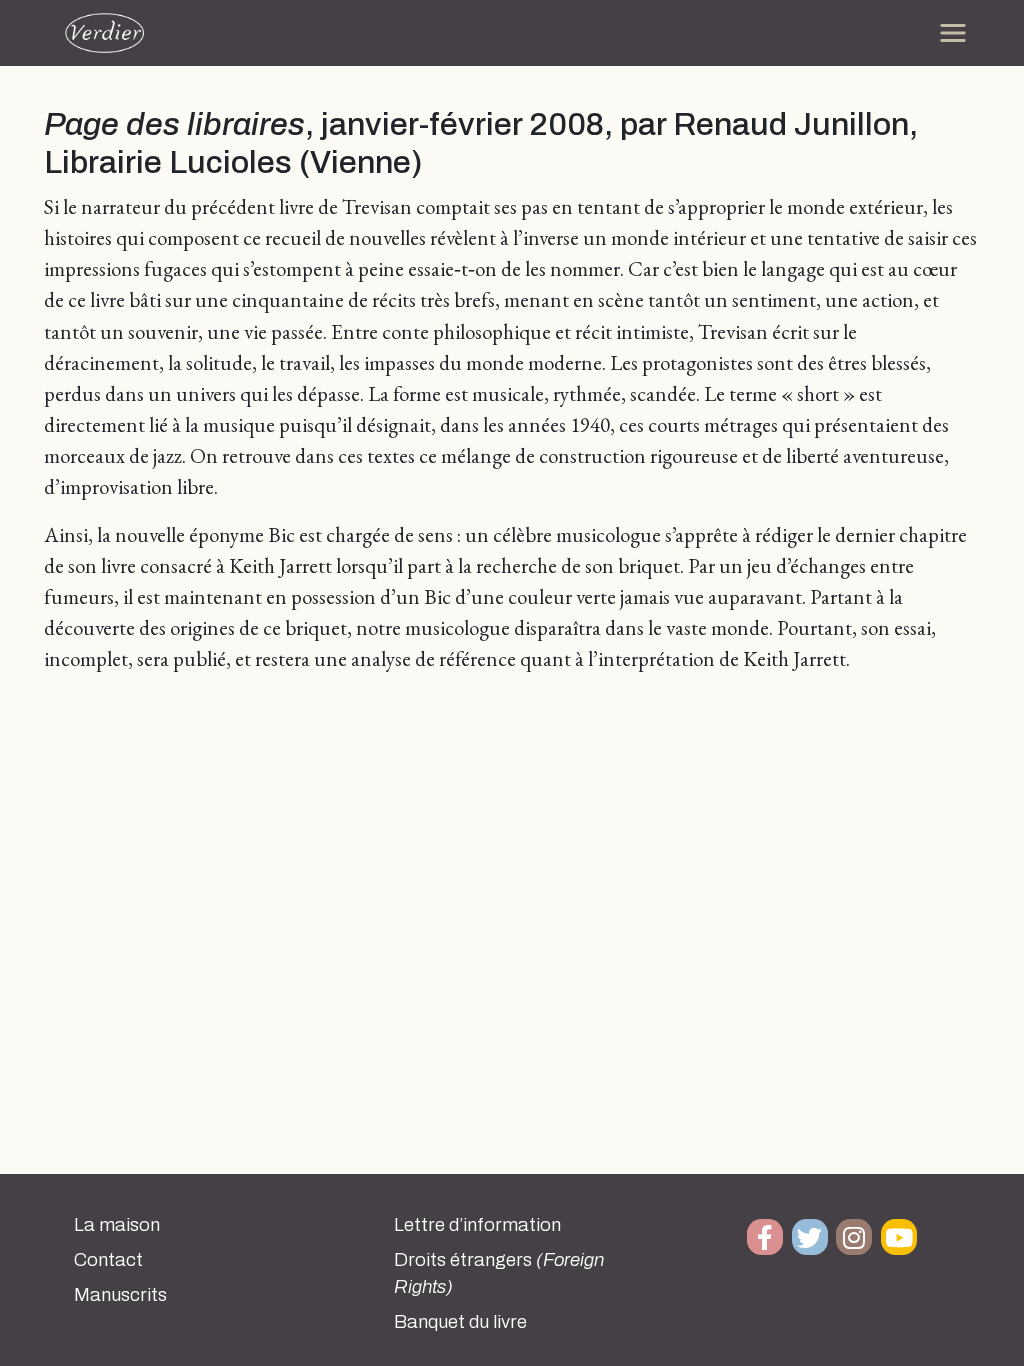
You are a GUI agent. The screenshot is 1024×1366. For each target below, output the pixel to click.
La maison (117, 1225)
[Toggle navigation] (953, 33)
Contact (108, 1260)
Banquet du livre (460, 1322)
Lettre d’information (477, 1225)
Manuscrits (120, 1295)
